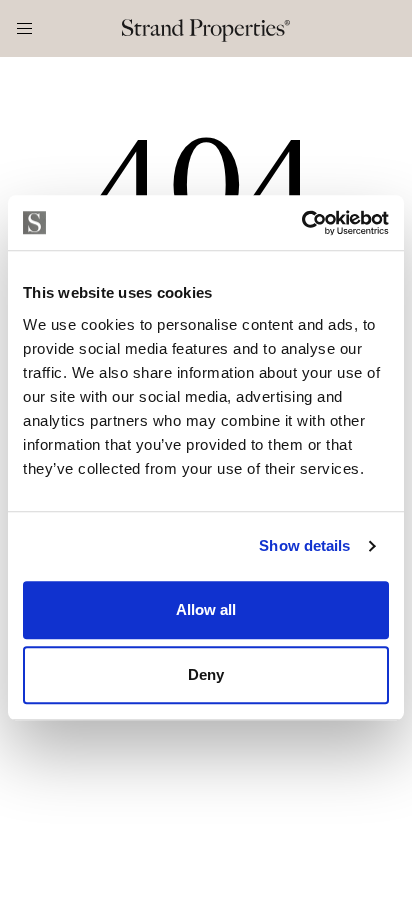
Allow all (206, 609)
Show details (304, 545)
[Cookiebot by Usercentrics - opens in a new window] (301, 223)
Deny (206, 674)
